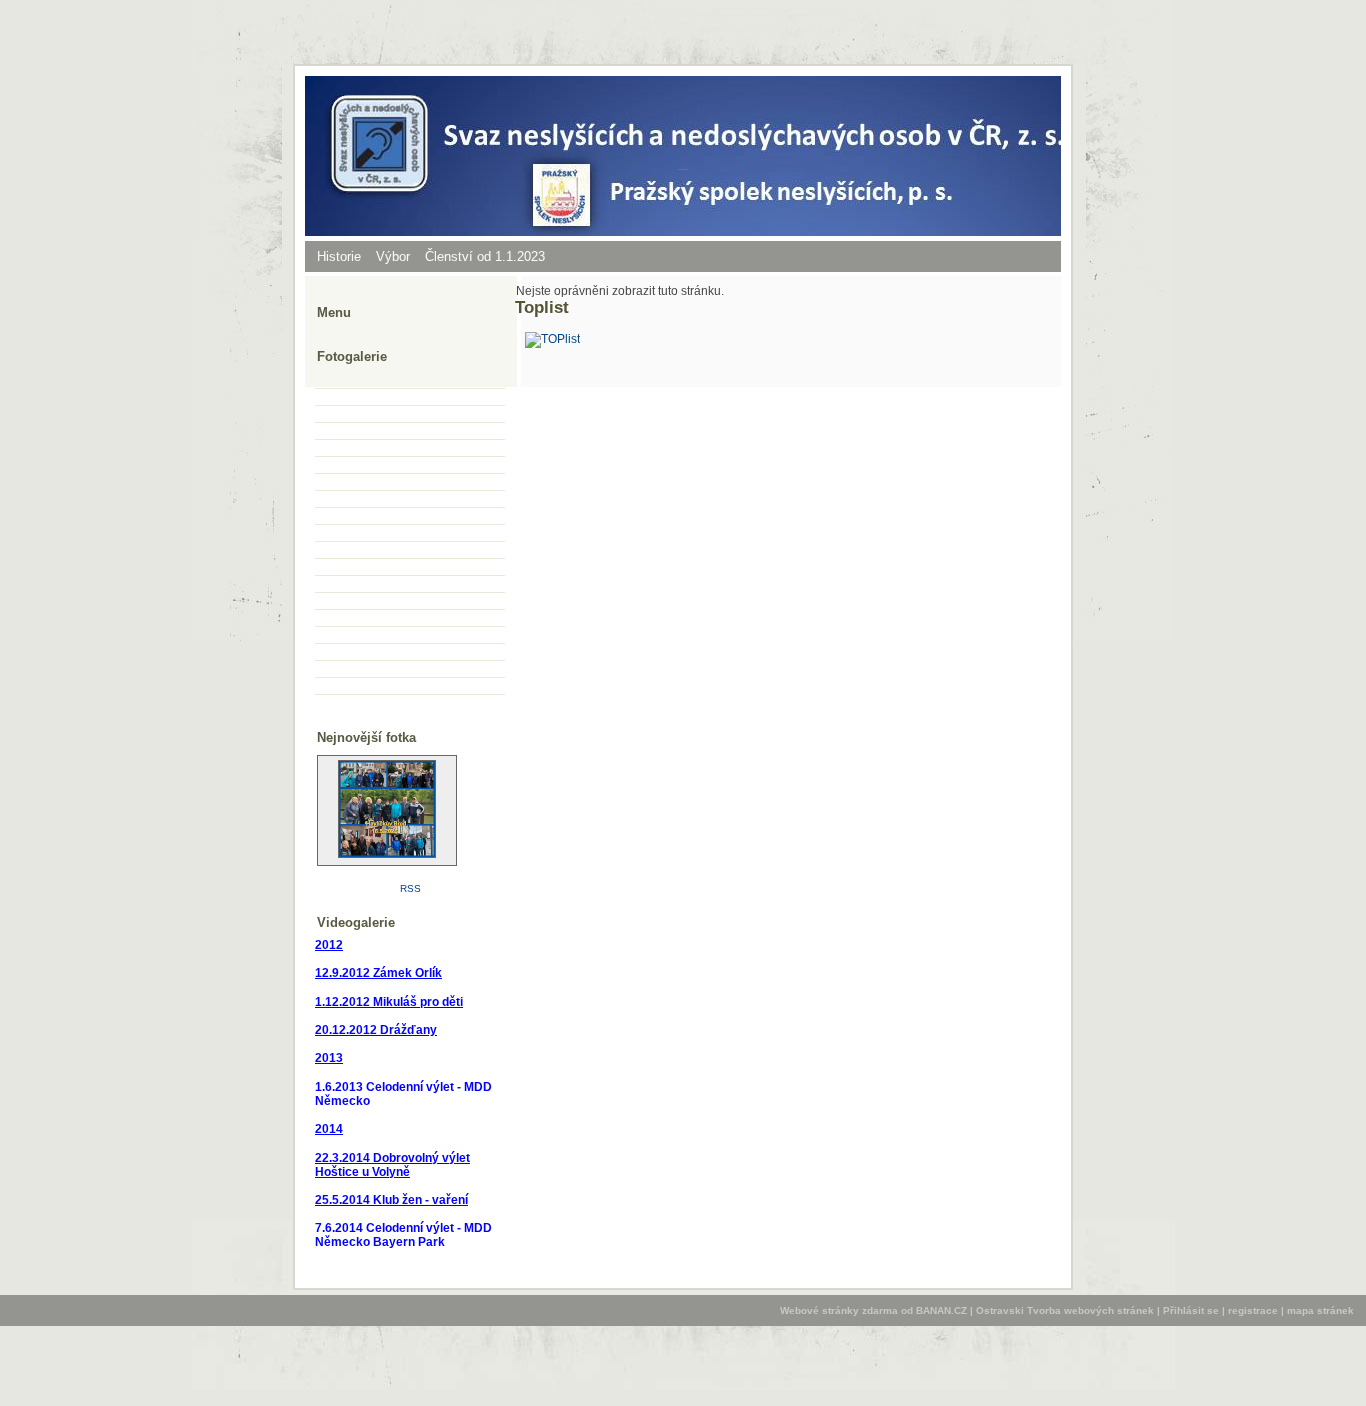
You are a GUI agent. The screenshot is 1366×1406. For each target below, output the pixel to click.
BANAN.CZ (941, 1310)
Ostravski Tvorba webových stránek (1065, 1310)
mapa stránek (1320, 1310)
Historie (339, 256)
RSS (410, 888)
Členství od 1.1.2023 (485, 256)
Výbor (393, 256)
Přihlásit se (1191, 1310)
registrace (1253, 1310)
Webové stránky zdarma (839, 1310)
